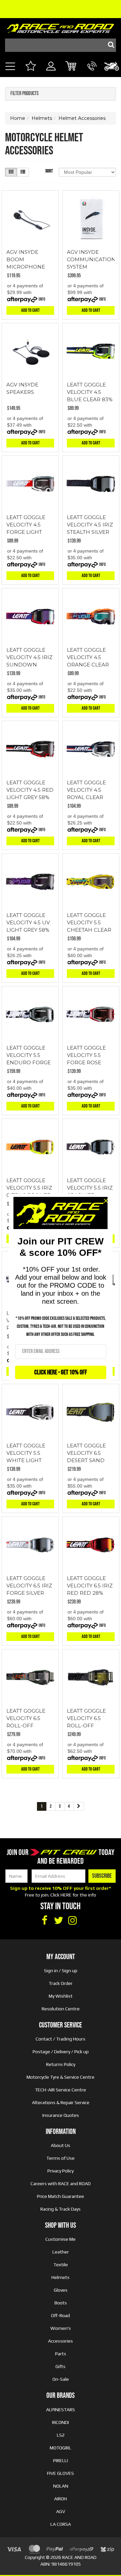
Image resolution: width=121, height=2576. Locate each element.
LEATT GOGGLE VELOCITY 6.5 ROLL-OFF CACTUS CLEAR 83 (27, 1726)
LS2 (61, 2435)
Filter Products (25, 94)
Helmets (61, 2277)
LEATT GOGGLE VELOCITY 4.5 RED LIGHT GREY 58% (30, 790)
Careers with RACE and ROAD (61, 2184)
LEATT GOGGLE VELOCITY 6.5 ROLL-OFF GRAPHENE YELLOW (86, 1726)
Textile (61, 2265)
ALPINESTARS (61, 2410)
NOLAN (61, 2486)
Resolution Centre (61, 2009)
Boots (61, 2303)
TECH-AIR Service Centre (61, 2090)
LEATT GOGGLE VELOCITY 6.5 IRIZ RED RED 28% (90, 1586)
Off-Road (61, 2315)
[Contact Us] (92, 74)
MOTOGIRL (61, 2448)
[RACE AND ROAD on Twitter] (58, 1921)
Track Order (61, 1983)
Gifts (61, 2366)
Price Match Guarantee (61, 2196)
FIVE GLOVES (61, 2473)
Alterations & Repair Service (61, 2102)
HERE (66, 1895)
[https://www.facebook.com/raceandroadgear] (44, 1921)
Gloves (61, 2290)
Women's (61, 2328)
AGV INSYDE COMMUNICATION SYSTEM (91, 259)
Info (42, 299)
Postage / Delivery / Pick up (61, 2052)
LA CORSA (61, 2524)
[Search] (109, 45)
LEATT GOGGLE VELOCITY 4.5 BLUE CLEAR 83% (90, 392)
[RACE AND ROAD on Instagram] (73, 1921)
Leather (61, 2252)
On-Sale (61, 2379)
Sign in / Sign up (61, 1971)
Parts (61, 2354)
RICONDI (61, 2422)
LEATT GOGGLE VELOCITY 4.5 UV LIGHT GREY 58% (28, 922)
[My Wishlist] (30, 67)
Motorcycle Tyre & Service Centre (61, 2077)
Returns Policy (61, 2064)
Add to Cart (30, 310)
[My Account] (51, 74)
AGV (61, 2511)
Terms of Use (61, 2158)
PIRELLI (61, 2460)
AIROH (61, 2499)
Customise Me (61, 2239)
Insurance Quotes (61, 2115)
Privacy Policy (61, 2171)
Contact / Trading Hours (61, 2039)
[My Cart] (71, 67)
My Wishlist (61, 1996)
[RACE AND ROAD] (61, 27)
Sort (49, 171)
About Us (61, 2145)
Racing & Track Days (61, 2209)
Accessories (61, 2341)
